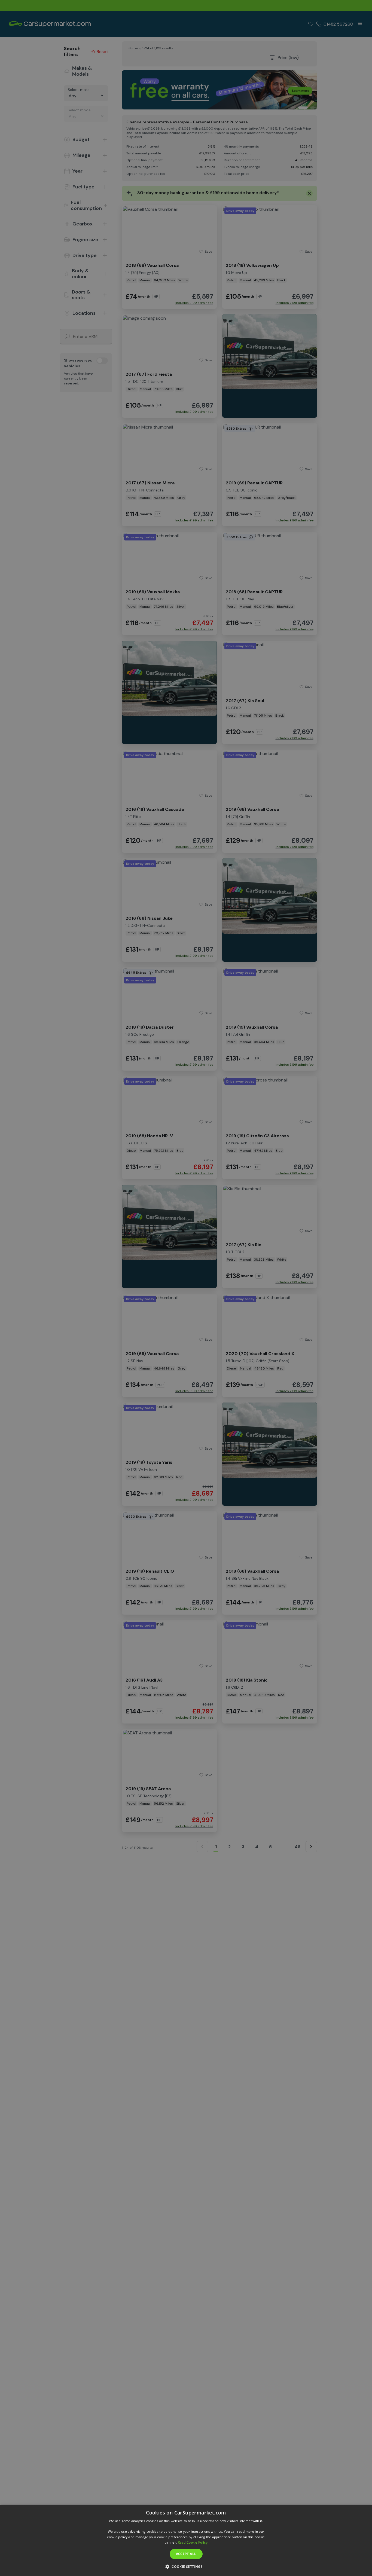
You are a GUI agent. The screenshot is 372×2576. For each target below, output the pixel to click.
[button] (186, 2566)
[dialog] (186, 2540)
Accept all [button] (186, 2554)
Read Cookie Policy (193, 2542)
